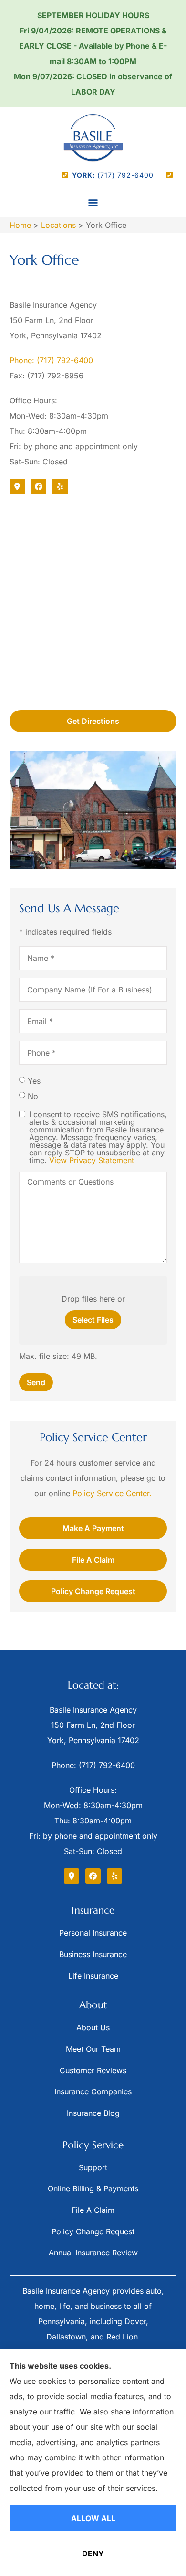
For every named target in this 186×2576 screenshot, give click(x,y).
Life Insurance (93, 1976)
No (33, 1096)
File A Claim (93, 2210)
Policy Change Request (93, 2231)
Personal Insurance (93, 1933)
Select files (93, 1320)
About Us (93, 2027)
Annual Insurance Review (93, 2253)
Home (20, 225)
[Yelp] (60, 486)
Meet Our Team (93, 2049)
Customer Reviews (93, 2070)
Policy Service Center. (112, 1493)
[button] (93, 202)
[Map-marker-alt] (17, 486)
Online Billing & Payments (93, 2188)
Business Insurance (93, 1954)
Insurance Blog (93, 2113)
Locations (58, 225)
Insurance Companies (93, 2091)
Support (93, 2167)
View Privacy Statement (92, 1160)
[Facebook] (39, 486)
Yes (34, 1081)
